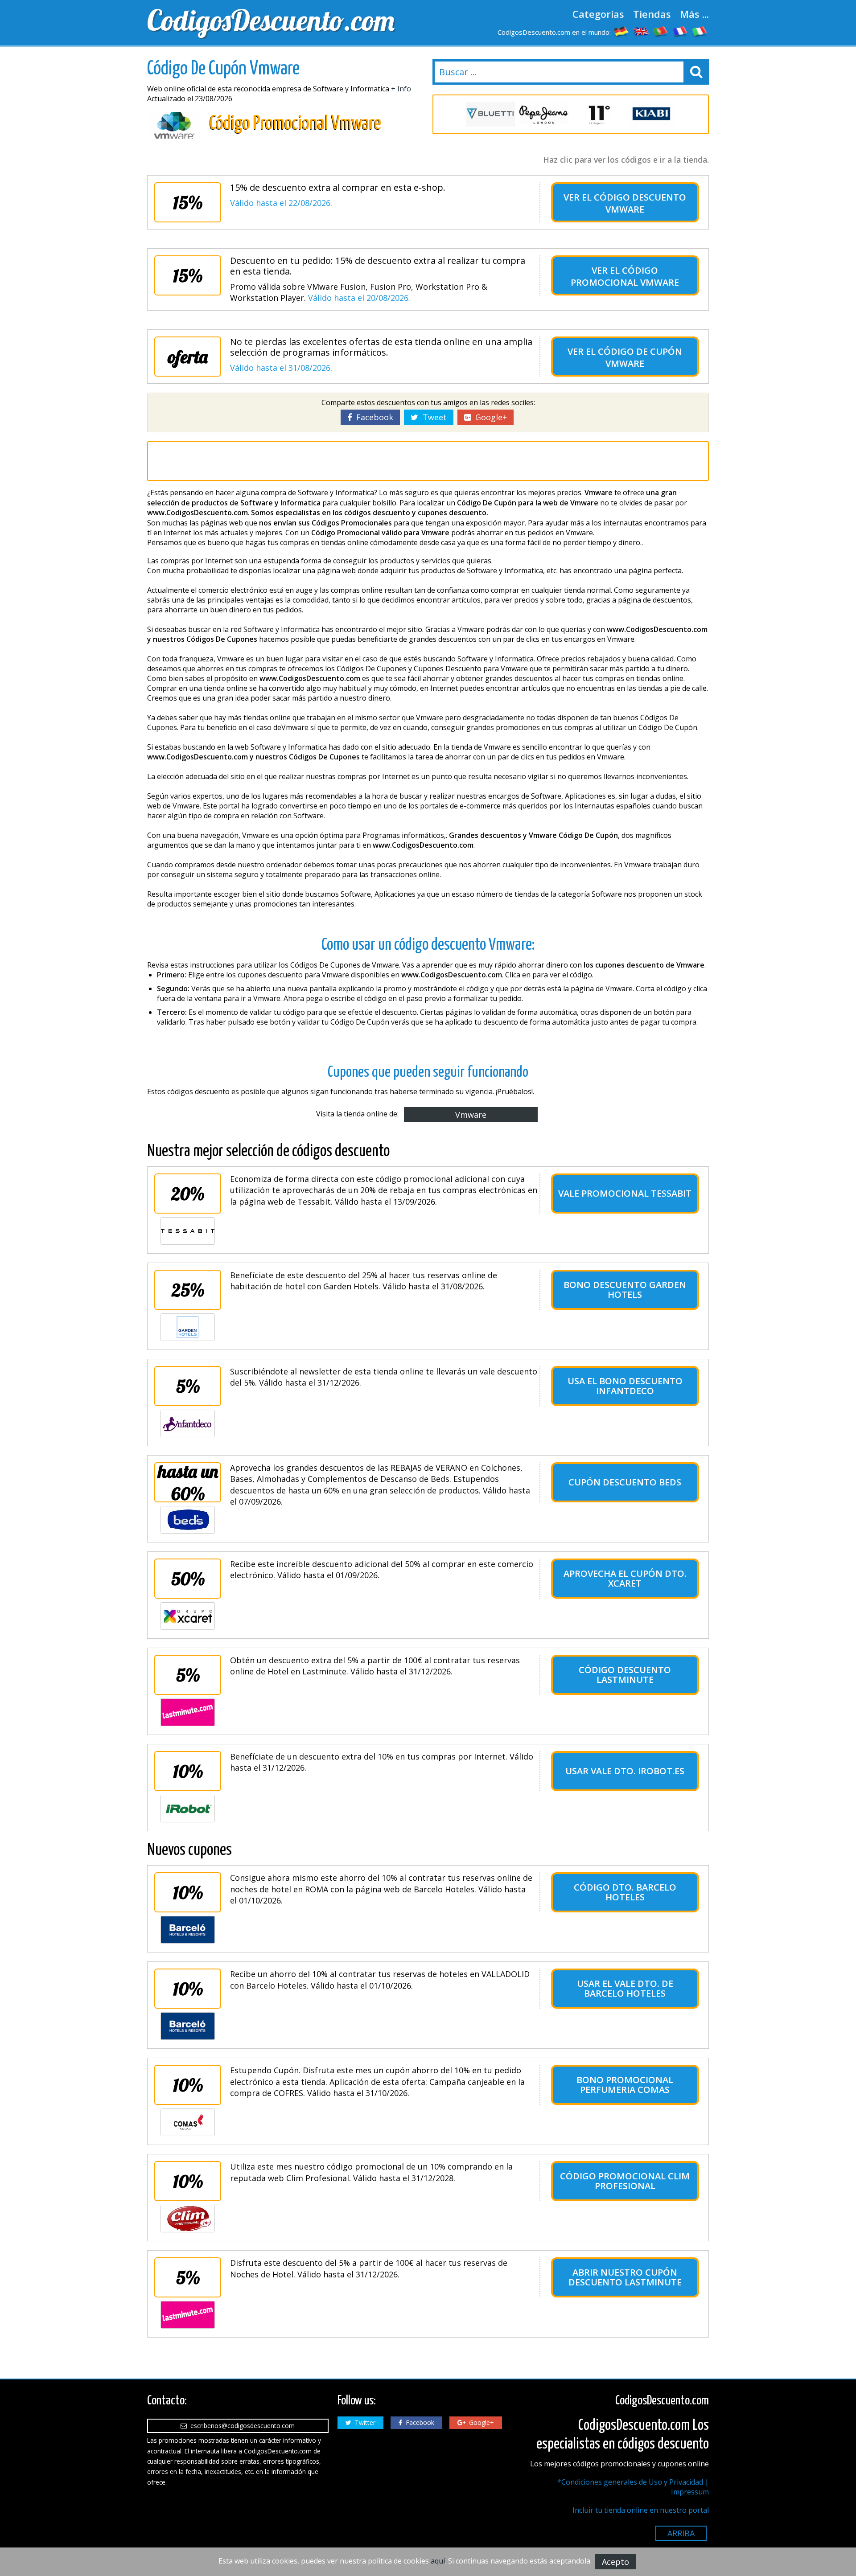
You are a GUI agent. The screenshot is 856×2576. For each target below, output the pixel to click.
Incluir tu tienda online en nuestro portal (641, 2510)
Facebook (372, 417)
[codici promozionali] (700, 31)
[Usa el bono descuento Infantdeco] (188, 1423)
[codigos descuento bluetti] (490, 114)
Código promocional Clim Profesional (625, 2181)
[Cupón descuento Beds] (188, 1520)
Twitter (363, 2422)
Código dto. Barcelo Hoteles (625, 1892)
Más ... (694, 14)
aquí (438, 2561)
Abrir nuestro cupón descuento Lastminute (625, 2277)
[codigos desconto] (661, 31)
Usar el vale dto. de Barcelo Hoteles (625, 1988)
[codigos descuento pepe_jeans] (544, 114)
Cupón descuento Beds (625, 1482)
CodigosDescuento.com (271, 20)
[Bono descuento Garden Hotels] (188, 1327)
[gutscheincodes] (621, 31)
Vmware (471, 1115)
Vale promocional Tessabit (625, 1193)
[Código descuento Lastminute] (188, 1712)
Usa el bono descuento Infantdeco (625, 1386)
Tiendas (652, 14)
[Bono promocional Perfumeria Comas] (188, 2122)
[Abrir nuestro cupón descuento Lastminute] (188, 2315)
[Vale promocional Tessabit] (188, 1231)
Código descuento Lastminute (625, 1675)
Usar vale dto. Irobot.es (625, 1771)
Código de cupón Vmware (640, 357)
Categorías (598, 14)
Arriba (681, 2533)
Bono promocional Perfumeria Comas (625, 2085)
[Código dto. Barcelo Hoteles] (188, 1930)
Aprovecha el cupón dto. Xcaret (625, 1578)
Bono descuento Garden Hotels (625, 1290)
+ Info (401, 89)
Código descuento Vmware (640, 203)
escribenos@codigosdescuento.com (241, 2426)
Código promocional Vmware (625, 276)
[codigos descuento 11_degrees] (597, 114)
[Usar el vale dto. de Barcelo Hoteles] (188, 2026)
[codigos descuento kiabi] (651, 114)
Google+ (489, 417)
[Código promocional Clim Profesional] (188, 2219)
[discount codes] (641, 31)
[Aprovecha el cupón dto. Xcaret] (188, 1616)
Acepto (615, 2562)
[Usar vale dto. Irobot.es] (188, 1809)
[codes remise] (680, 31)
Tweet (432, 417)
